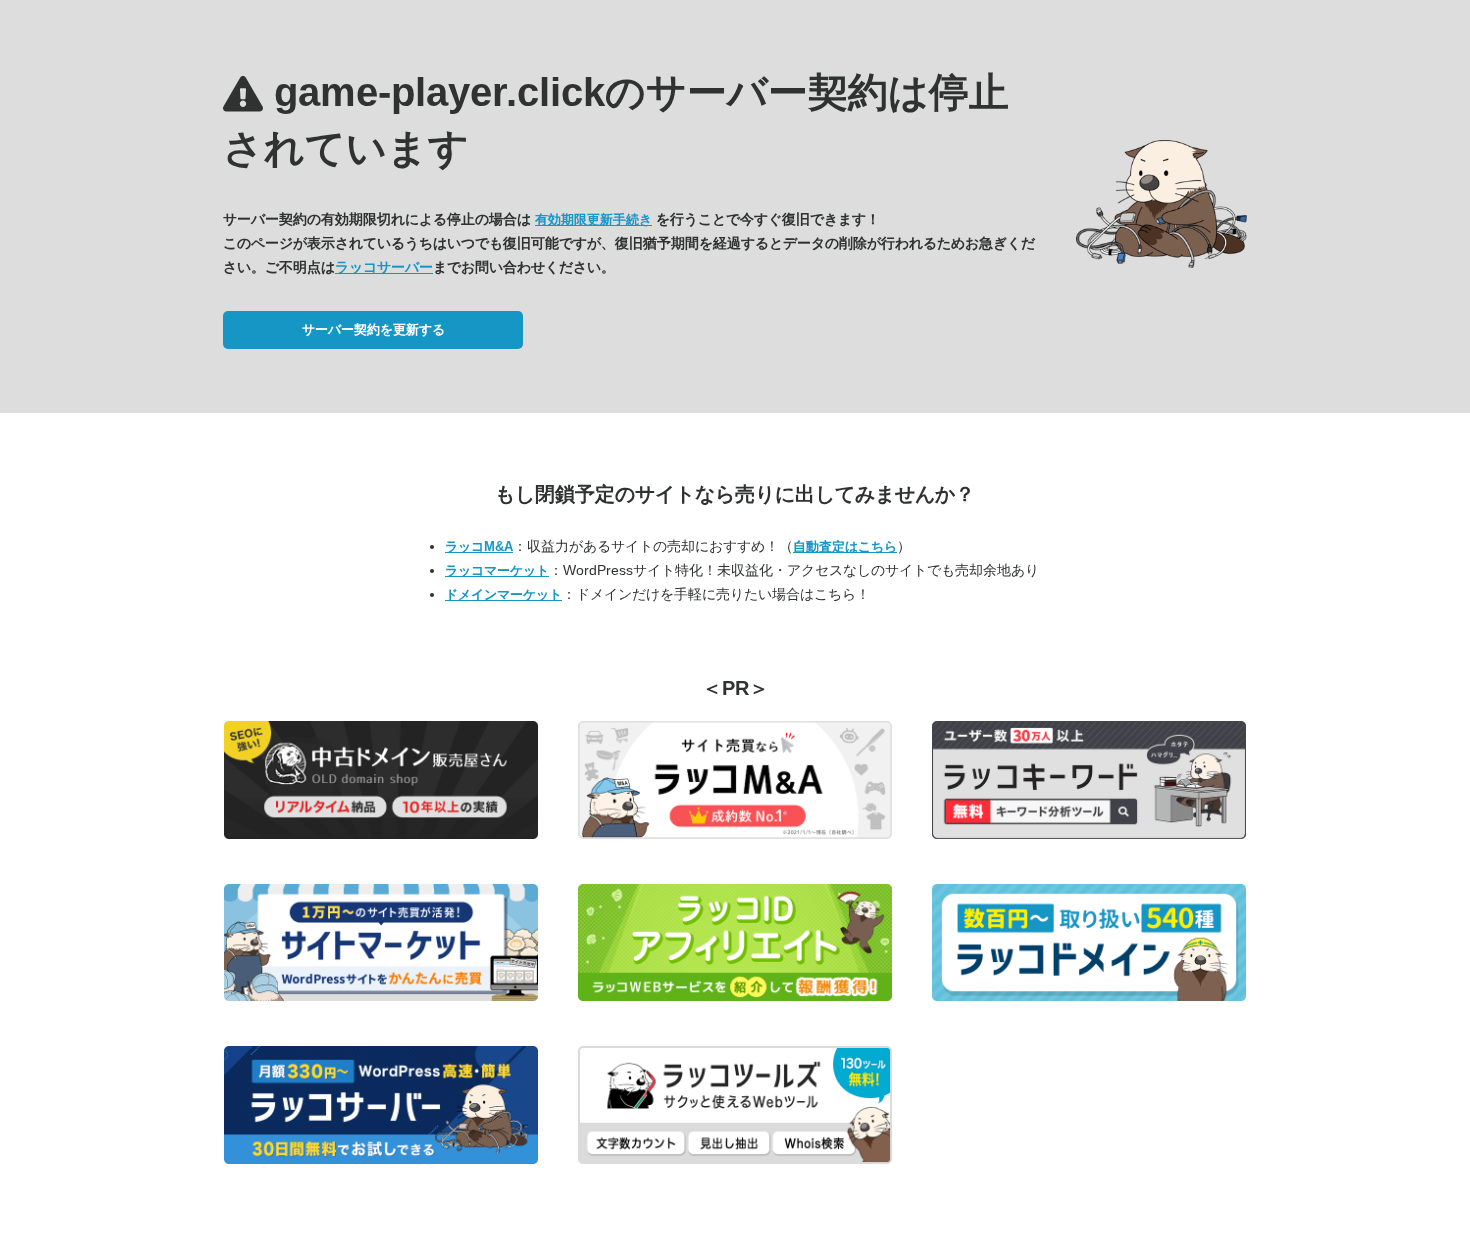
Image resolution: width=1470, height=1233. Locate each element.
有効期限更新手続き (593, 219)
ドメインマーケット (503, 594)
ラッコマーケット (497, 570)
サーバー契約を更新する (373, 329)
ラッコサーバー (384, 267)
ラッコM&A (479, 546)
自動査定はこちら (845, 546)
